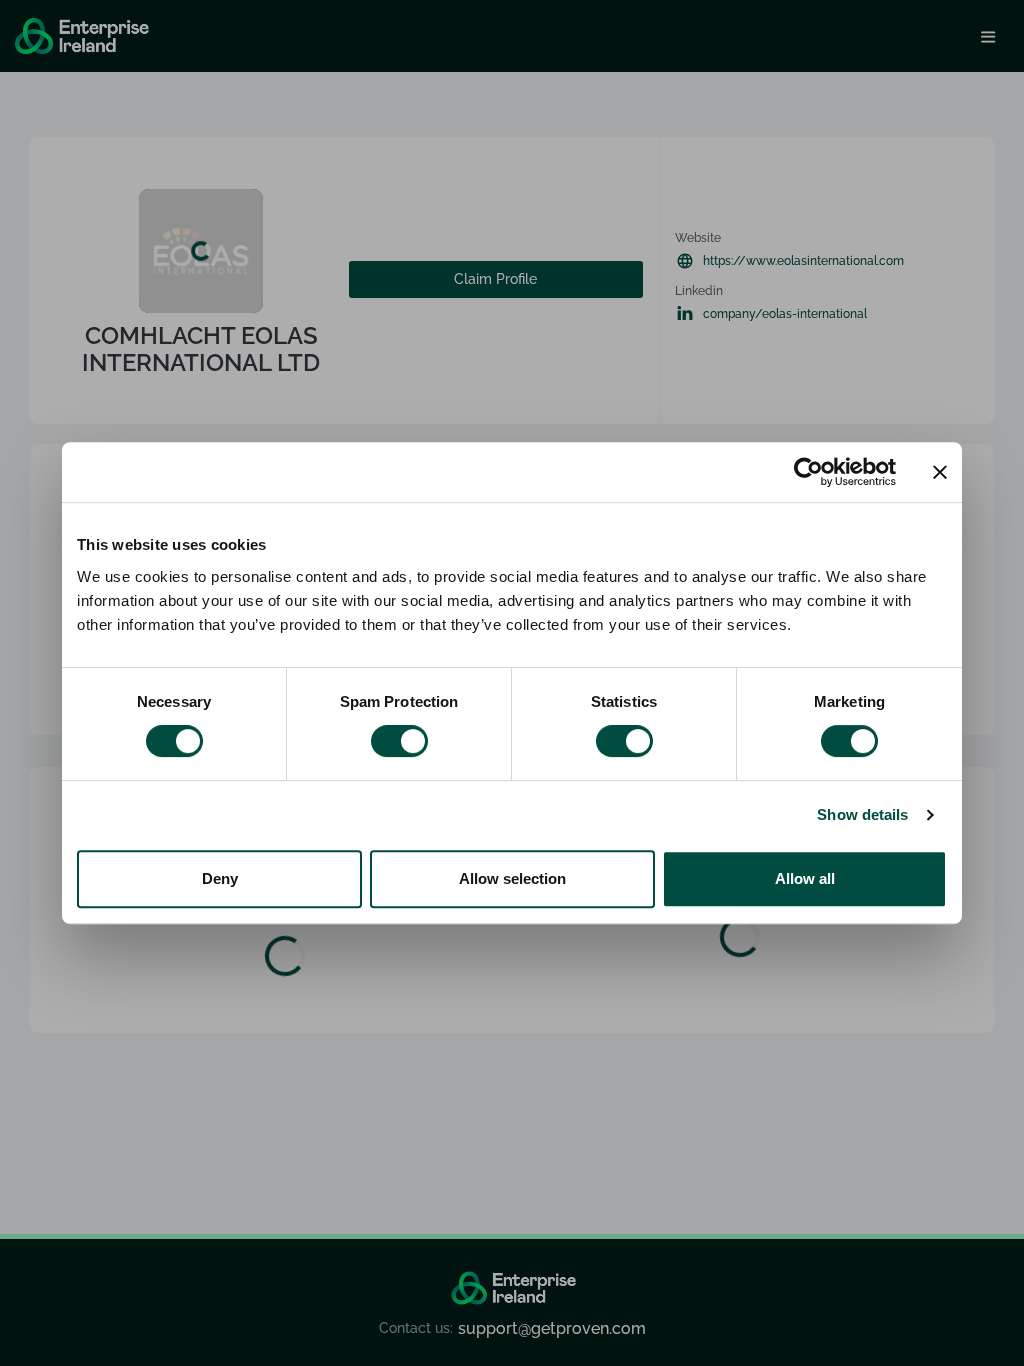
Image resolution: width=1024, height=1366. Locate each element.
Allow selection (512, 878)
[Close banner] (940, 472)
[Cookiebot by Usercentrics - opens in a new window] (808, 472)
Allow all (805, 878)
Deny (220, 878)
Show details (862, 814)
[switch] (399, 741)
